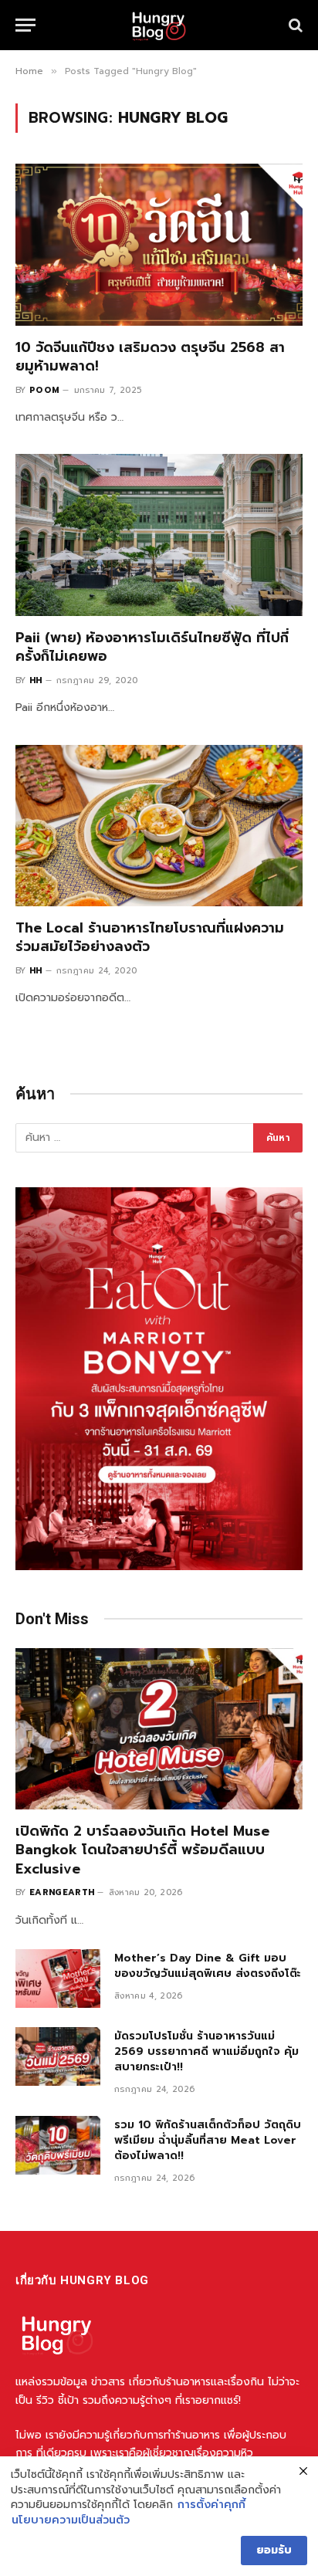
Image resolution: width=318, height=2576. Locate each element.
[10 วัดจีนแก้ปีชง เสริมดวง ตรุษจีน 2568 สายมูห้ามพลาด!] (159, 244)
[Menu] (25, 25)
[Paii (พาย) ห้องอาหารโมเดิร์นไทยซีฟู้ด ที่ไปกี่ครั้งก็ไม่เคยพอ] (159, 535)
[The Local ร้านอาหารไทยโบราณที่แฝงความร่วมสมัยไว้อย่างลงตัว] (159, 826)
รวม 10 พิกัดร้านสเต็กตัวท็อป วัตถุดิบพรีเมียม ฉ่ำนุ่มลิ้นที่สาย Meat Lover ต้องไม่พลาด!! (208, 2140)
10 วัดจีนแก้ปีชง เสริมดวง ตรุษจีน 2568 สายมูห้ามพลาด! (150, 357)
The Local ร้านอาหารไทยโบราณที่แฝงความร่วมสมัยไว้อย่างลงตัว (150, 937)
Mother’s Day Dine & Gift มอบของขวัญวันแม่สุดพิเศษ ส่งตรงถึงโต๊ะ (208, 1966)
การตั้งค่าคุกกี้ (211, 2505)
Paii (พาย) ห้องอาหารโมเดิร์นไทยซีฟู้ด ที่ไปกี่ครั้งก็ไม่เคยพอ (152, 647)
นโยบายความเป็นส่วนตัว (71, 2520)
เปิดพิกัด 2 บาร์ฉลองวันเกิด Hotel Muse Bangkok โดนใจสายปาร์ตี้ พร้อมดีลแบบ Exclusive (142, 1850)
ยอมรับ (274, 2550)
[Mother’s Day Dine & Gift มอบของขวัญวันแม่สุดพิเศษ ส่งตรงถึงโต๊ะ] (58, 1979)
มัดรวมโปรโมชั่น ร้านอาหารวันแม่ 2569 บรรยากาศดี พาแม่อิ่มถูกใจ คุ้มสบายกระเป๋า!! (206, 2051)
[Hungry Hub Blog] (159, 25)
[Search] (294, 25)
